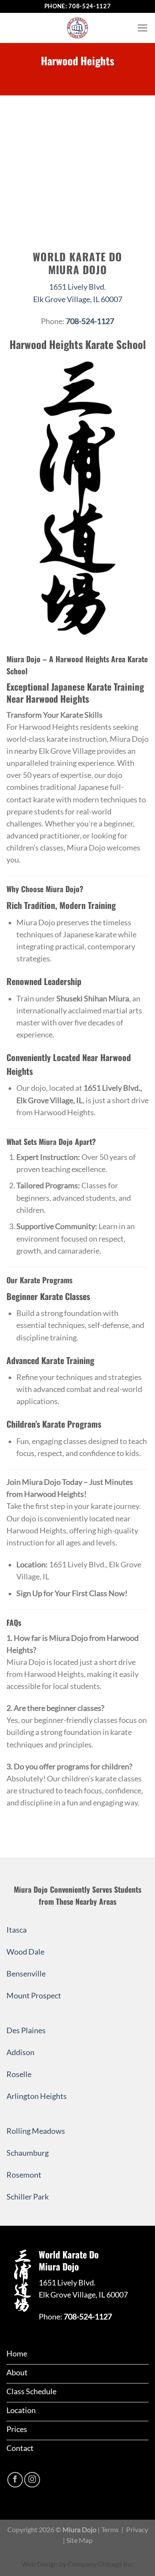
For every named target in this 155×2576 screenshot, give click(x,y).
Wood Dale (25, 1952)
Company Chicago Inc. (101, 2564)
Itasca (17, 1930)
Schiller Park (28, 2197)
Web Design (40, 2564)
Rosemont (24, 2175)
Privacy (137, 2529)
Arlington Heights (37, 2096)
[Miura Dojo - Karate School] (77, 28)
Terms (110, 2529)
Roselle (19, 2074)
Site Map (79, 2540)
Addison (20, 2052)
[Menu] (143, 28)
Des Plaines (26, 2030)
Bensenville (26, 1974)
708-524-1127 (90, 6)
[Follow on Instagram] (32, 2480)
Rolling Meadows (36, 2131)
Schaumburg (28, 2153)
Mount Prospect (34, 1996)
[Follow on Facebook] (15, 2480)
